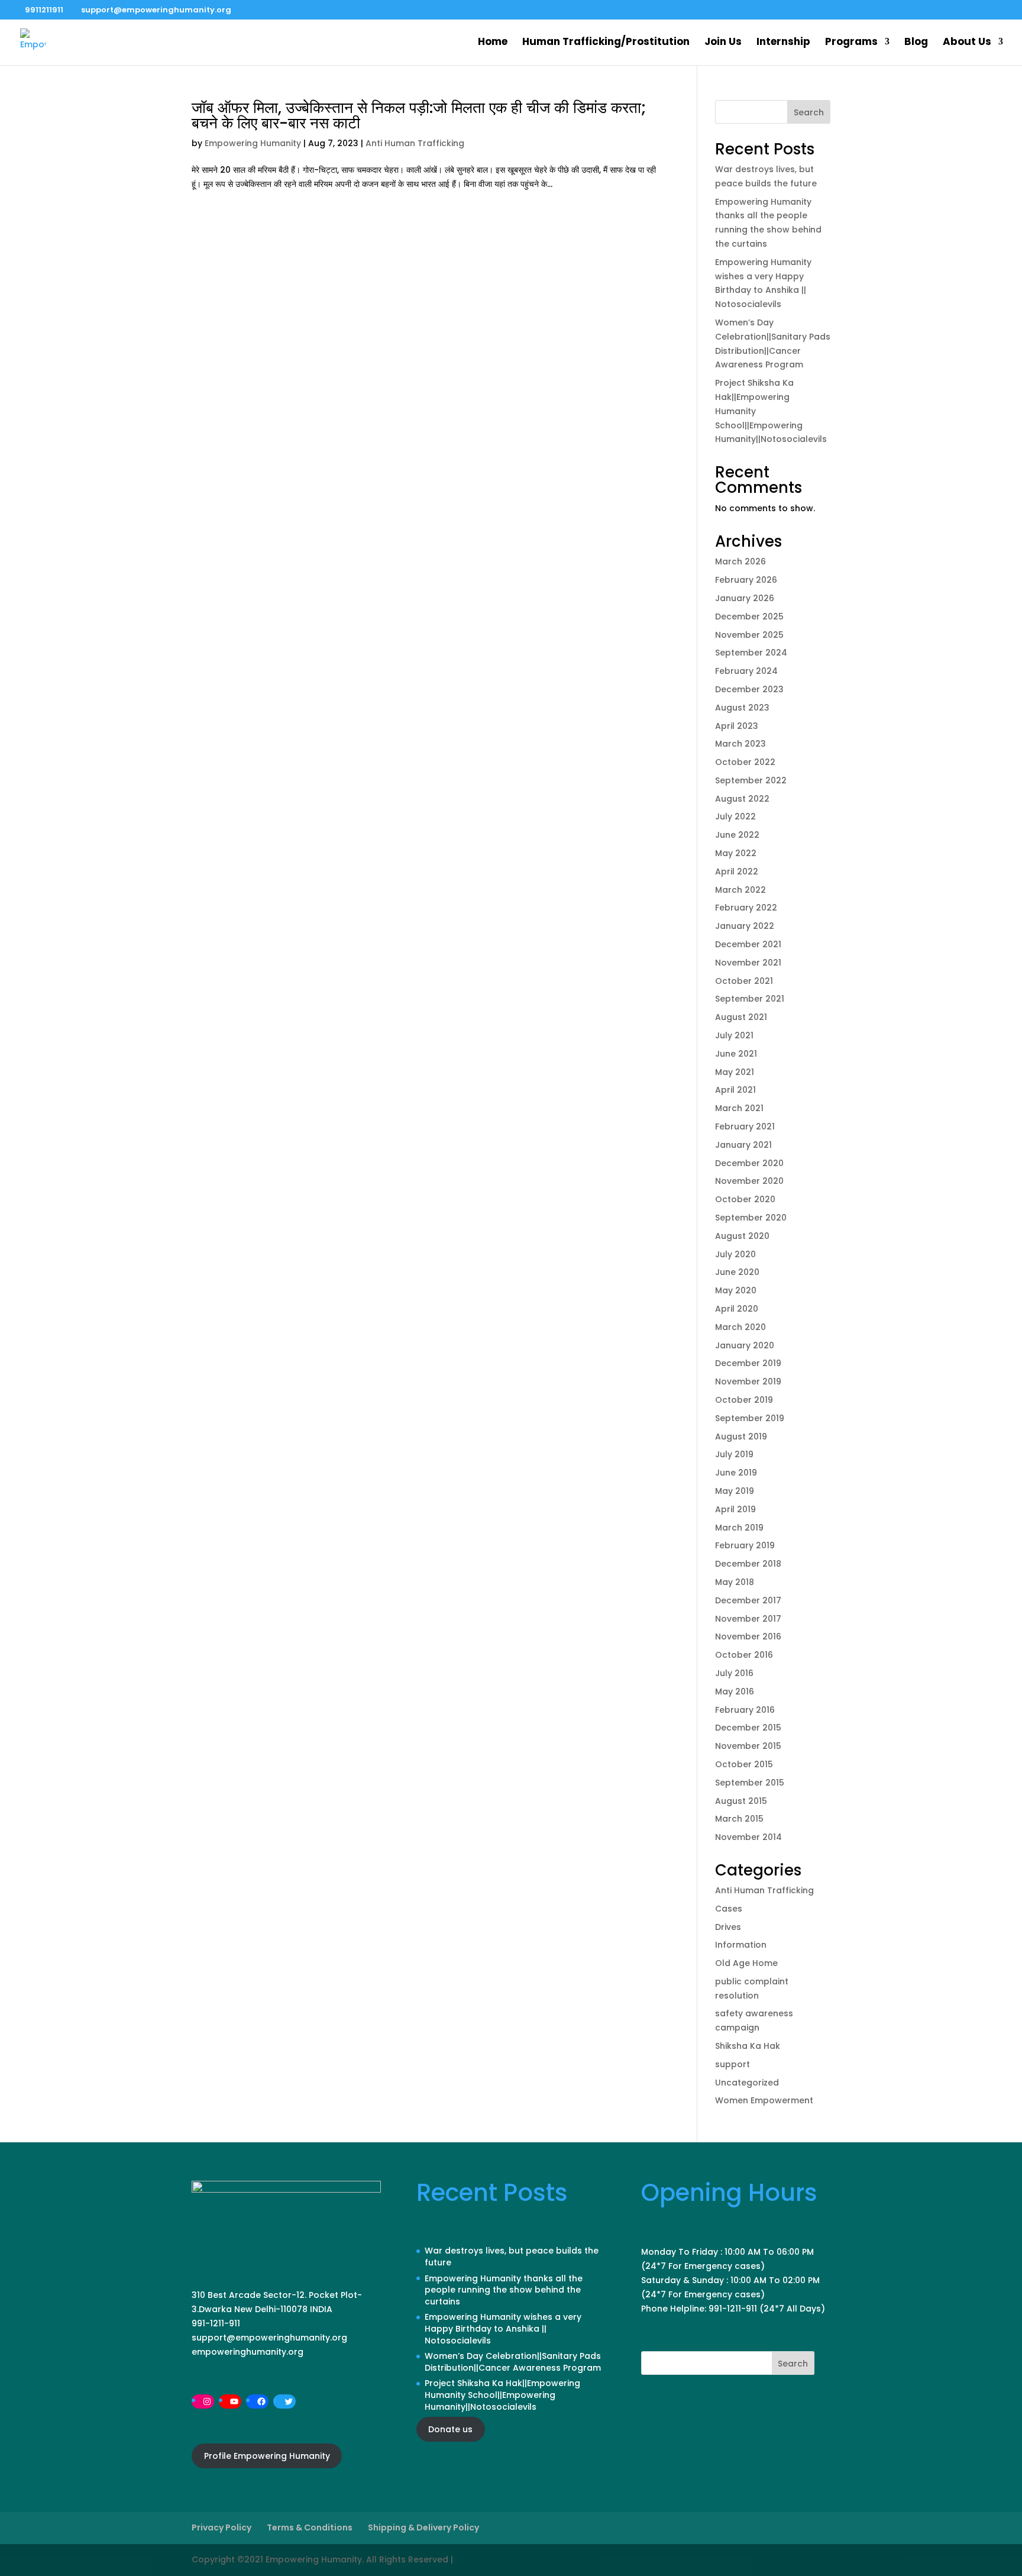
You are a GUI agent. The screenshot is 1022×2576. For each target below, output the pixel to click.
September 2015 (750, 1783)
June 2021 (736, 1054)
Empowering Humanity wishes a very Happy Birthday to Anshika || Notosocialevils (503, 2328)
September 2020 (751, 1218)
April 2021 (735, 1090)
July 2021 (734, 1035)
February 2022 (746, 908)
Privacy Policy (221, 2527)
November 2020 (749, 1181)
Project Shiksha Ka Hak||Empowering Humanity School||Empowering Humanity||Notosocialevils (502, 2395)
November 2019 (748, 1381)
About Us (967, 43)
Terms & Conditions (310, 2527)
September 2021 (750, 999)
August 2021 (741, 1017)
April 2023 (737, 726)
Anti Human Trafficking (415, 143)
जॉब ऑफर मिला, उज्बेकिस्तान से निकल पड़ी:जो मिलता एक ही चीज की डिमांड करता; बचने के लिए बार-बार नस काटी (419, 115)
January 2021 (743, 1145)
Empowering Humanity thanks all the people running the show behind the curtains (504, 2290)
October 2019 (744, 1400)
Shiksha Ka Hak (748, 2046)
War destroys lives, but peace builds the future (512, 2257)
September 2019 (750, 1418)
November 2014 (748, 1837)
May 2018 (735, 1582)
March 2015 (739, 1819)
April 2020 (737, 1309)
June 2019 (736, 1473)
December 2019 (748, 1363)
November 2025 (749, 635)
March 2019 (739, 1528)
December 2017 (748, 1600)
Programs (851, 43)
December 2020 (749, 1163)
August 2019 (741, 1437)
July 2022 (735, 816)
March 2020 (740, 1327)
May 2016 (735, 1691)
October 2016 (744, 1655)
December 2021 (748, 944)
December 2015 (748, 1728)
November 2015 (748, 1746)
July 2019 (734, 1454)
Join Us (723, 43)
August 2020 (742, 1236)
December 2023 (749, 689)
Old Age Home (746, 1963)
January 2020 (745, 1345)
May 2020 (736, 1290)
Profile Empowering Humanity (267, 2456)
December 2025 (749, 616)
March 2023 (740, 744)
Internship (783, 43)
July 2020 (735, 1254)
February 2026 (746, 580)
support (732, 2064)
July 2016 (734, 1673)
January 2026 (745, 598)
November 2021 (748, 963)
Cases (729, 1909)
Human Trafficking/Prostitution (606, 43)
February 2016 (745, 1710)
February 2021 (745, 1126)
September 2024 (751, 653)
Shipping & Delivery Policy (423, 2527)
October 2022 (745, 762)
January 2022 (745, 926)
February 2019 (745, 1545)
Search (809, 112)
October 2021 (744, 981)
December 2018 (748, 1564)
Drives (728, 1927)
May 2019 (735, 1491)
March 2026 (740, 561)
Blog (916, 43)
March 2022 (740, 890)
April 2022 (737, 871)
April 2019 (735, 1509)
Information (741, 1945)
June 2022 (737, 835)
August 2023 (742, 708)
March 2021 (739, 1108)
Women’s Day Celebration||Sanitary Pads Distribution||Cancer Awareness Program (513, 2362)
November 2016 (748, 1636)
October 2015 (744, 1764)
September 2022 (751, 780)
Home (493, 43)
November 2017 (748, 1619)
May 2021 (735, 1072)
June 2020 (737, 1272)
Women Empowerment (764, 2100)
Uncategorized (747, 2083)
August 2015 (741, 1801)
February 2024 (746, 671)
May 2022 (736, 853)
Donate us (450, 2429)
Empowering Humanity (253, 143)
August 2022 (742, 799)
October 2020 (745, 1199)
